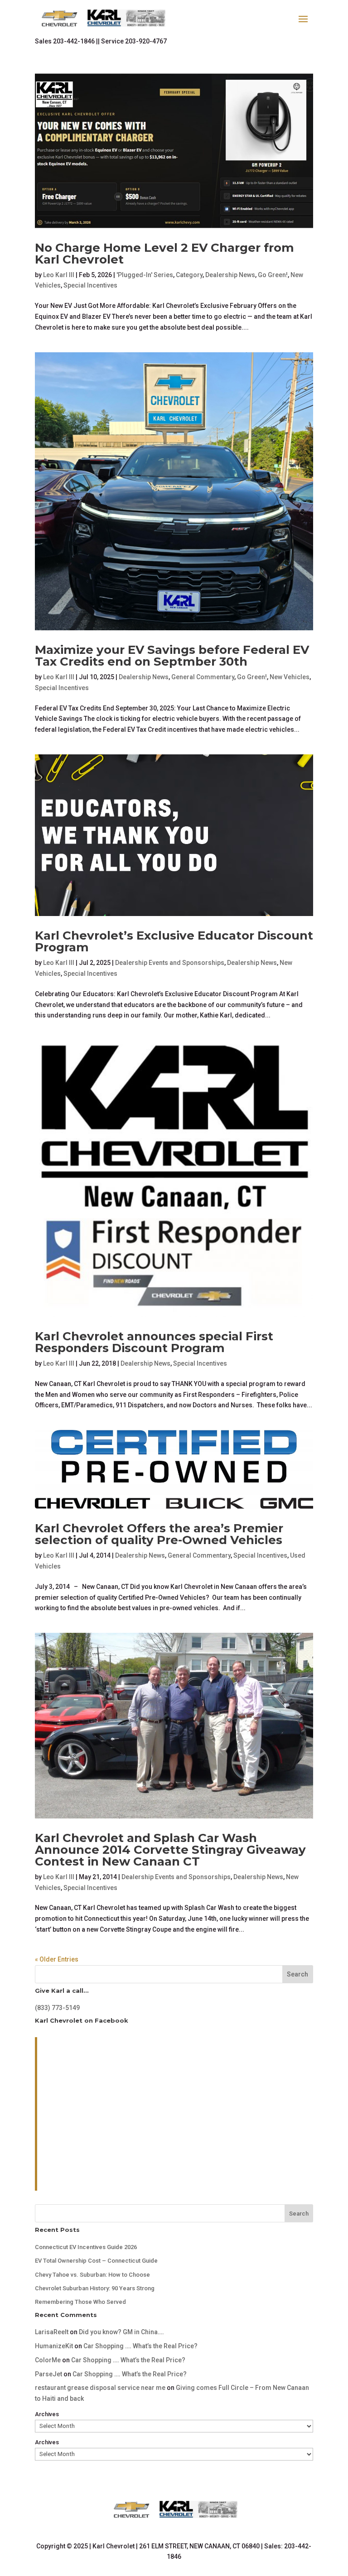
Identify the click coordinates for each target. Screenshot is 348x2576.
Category (189, 275)
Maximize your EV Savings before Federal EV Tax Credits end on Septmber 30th (172, 656)
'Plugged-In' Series (145, 275)
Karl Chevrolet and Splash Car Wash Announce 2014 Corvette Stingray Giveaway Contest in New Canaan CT (170, 1850)
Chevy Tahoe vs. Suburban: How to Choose (92, 2275)
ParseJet (48, 2374)
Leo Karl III (59, 275)
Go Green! (273, 275)
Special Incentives (90, 285)
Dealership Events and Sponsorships (170, 963)
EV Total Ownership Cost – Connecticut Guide (96, 2261)
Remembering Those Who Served (80, 2302)
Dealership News (230, 275)
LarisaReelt (52, 2332)
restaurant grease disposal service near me (100, 2388)
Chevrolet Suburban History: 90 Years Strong (95, 2288)
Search (297, 1974)
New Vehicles (290, 677)
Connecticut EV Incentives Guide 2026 (86, 2247)
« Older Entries (57, 1959)
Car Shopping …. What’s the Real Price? (140, 2346)
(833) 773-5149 (57, 2008)
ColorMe (48, 2360)
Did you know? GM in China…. (121, 2332)
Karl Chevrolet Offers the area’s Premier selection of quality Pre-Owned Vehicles (159, 1534)
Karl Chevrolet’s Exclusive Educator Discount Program (174, 941)
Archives (47, 2414)
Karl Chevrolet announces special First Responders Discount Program (154, 1342)
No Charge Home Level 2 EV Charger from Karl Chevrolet (164, 254)
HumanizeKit (54, 2346)
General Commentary (203, 677)
